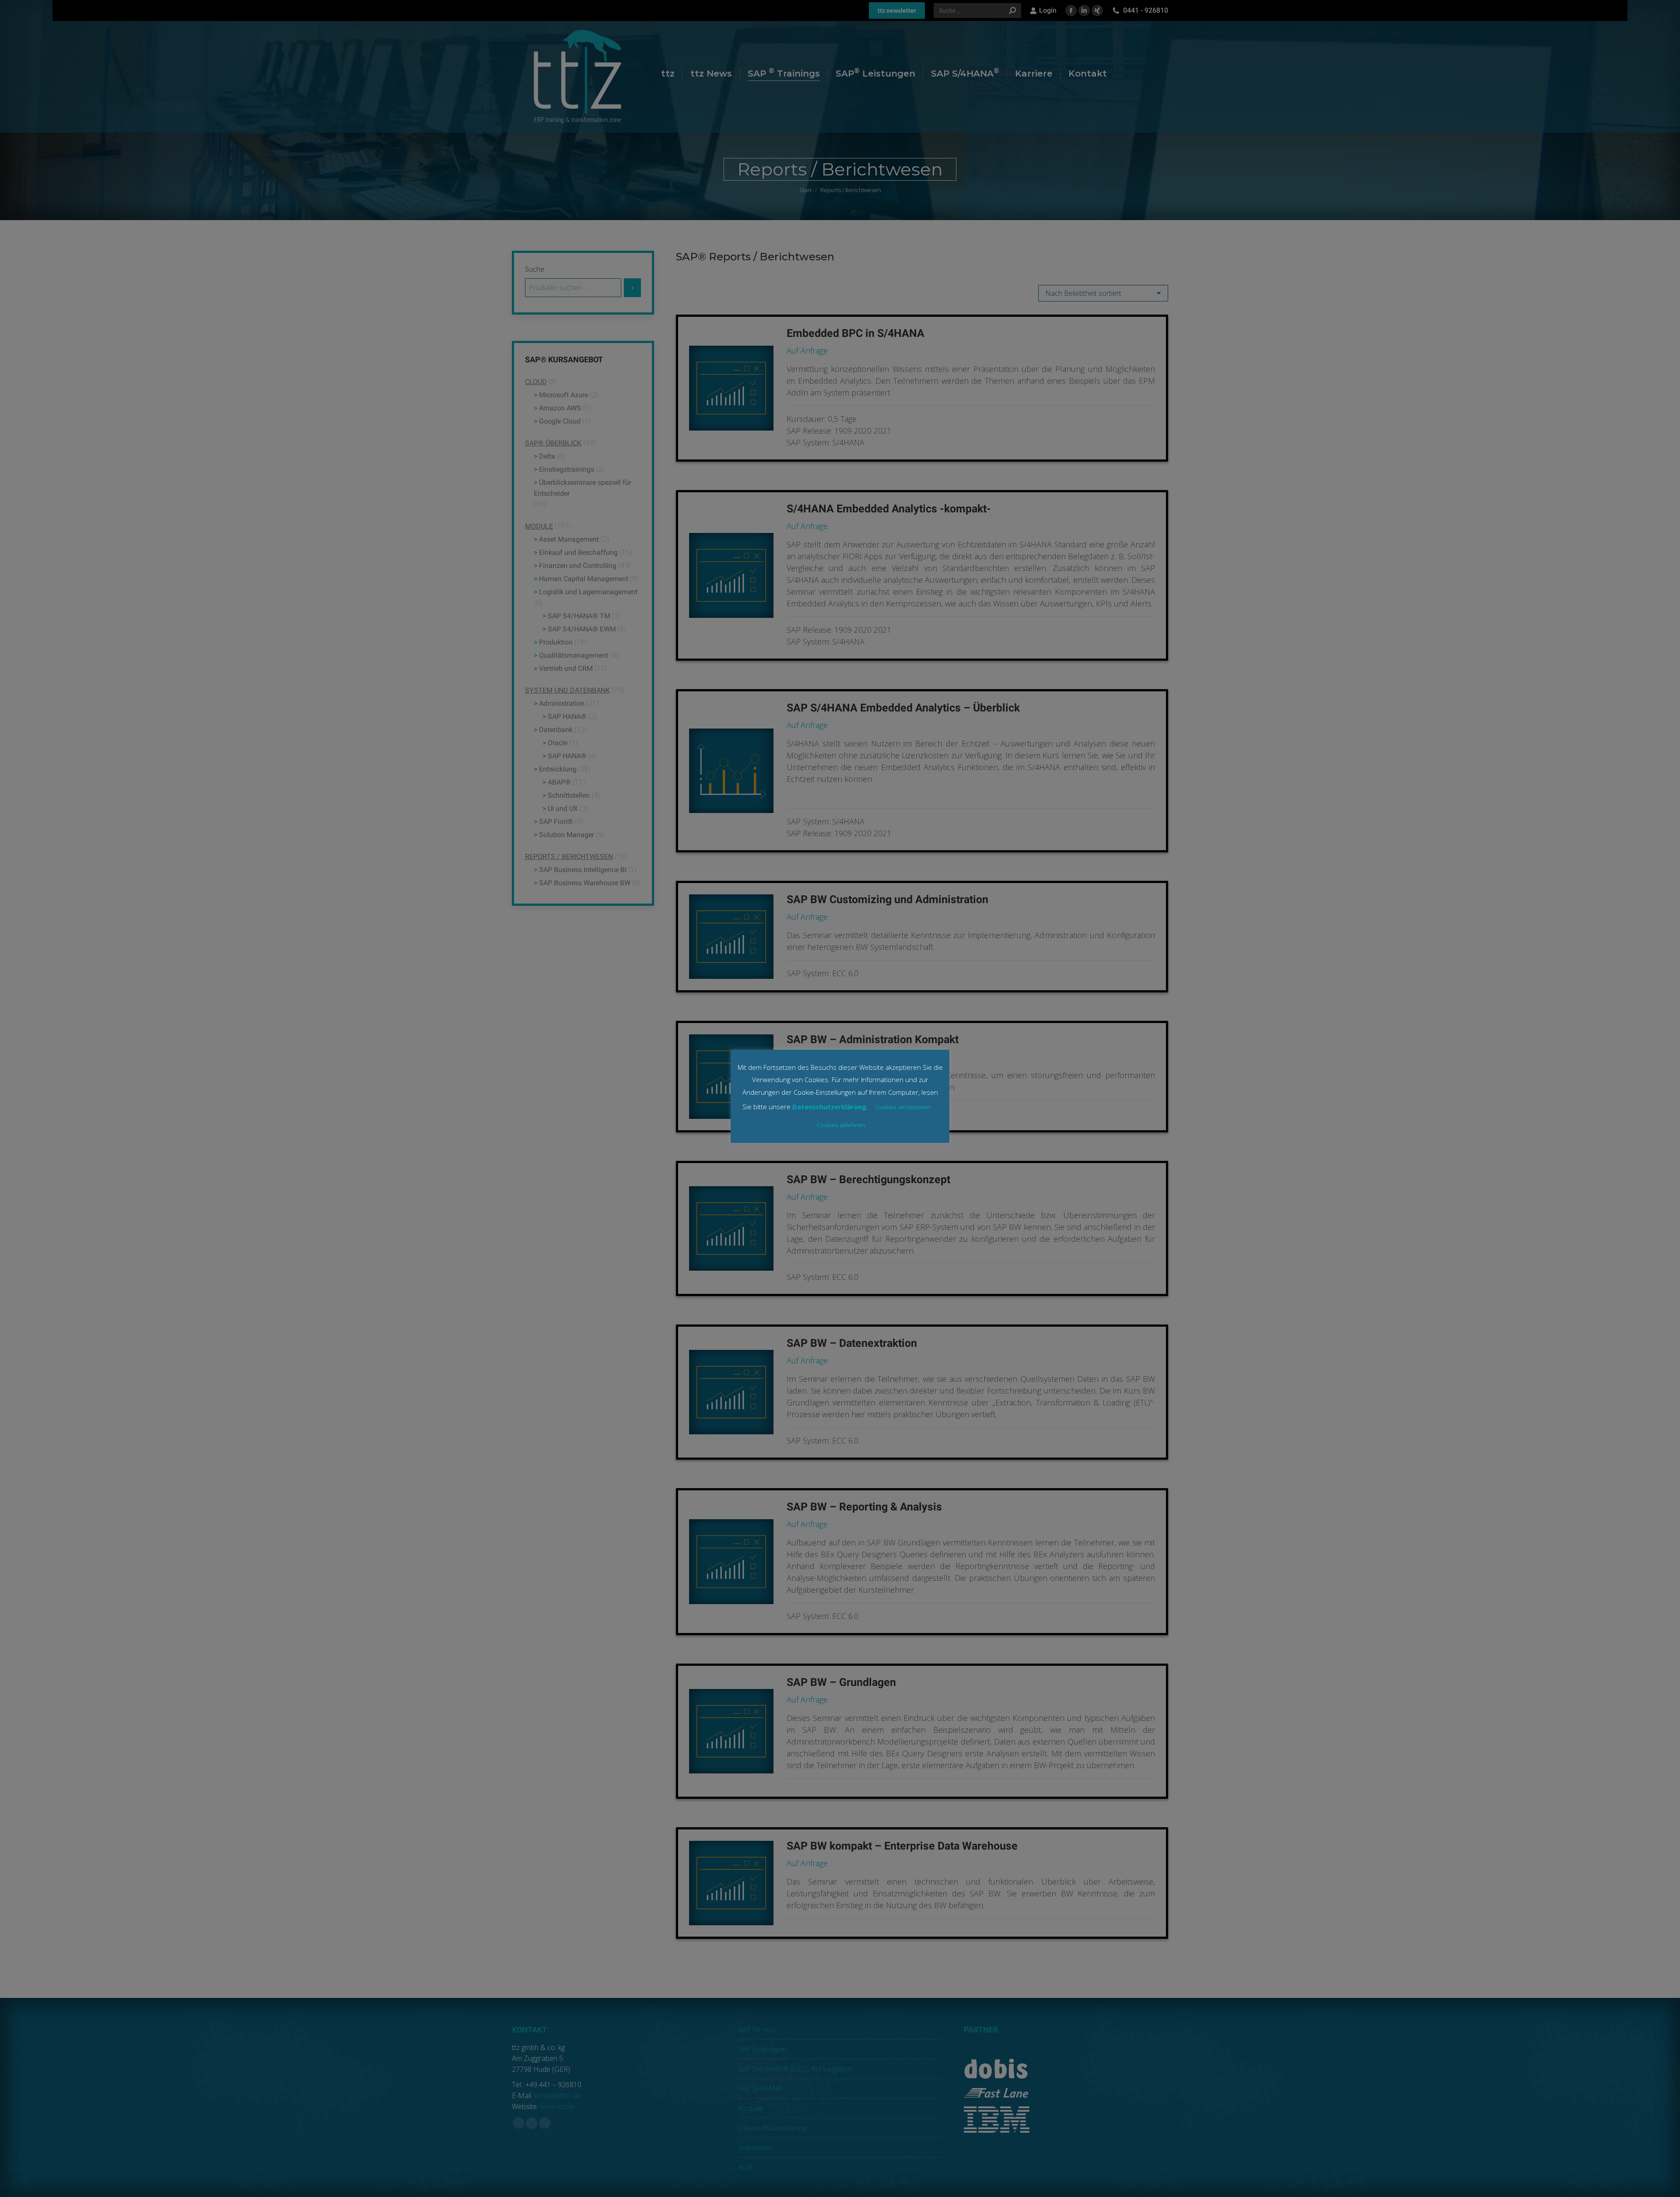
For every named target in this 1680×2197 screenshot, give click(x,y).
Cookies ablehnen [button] (841, 1125)
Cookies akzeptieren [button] (903, 1107)
